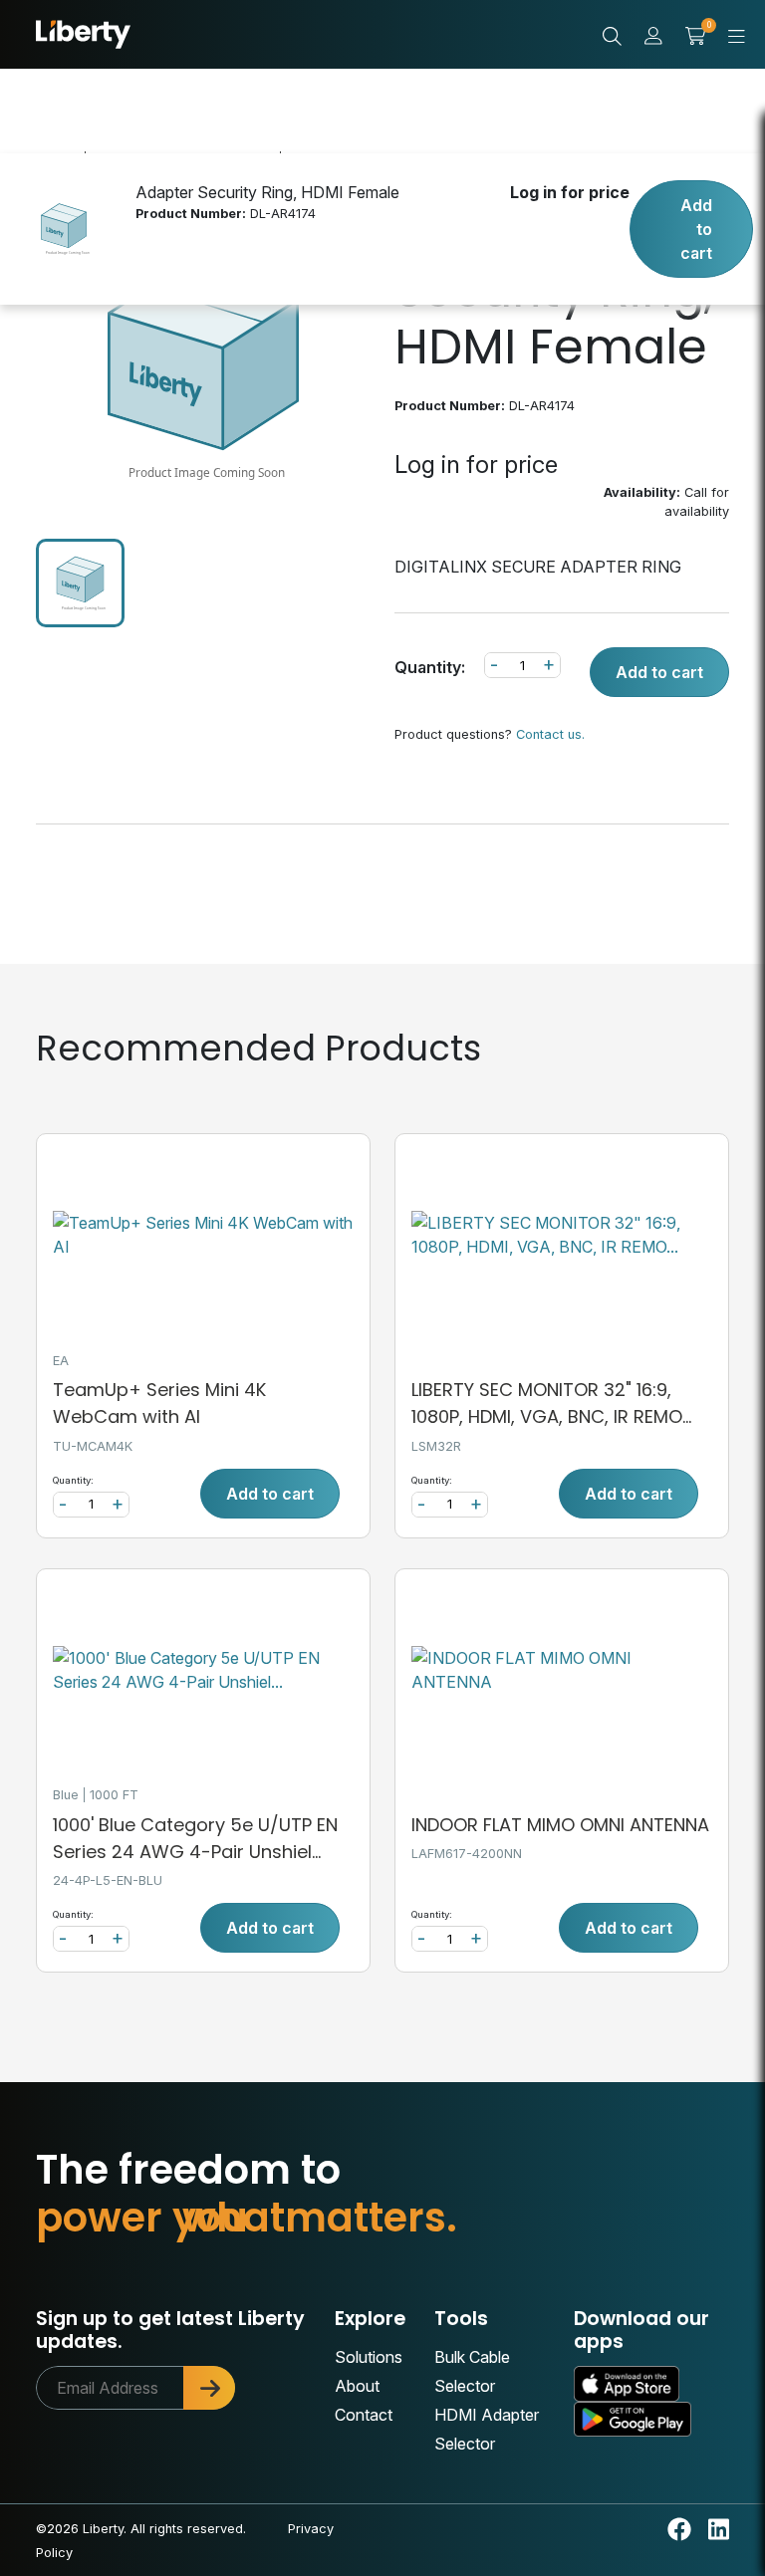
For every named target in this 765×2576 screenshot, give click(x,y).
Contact (364, 2415)
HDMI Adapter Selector (487, 2429)
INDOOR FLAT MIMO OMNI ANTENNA (560, 1825)
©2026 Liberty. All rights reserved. (141, 2529)
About (357, 2386)
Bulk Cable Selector (472, 2371)
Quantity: (430, 667)
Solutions (369, 2357)
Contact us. (550, 734)
